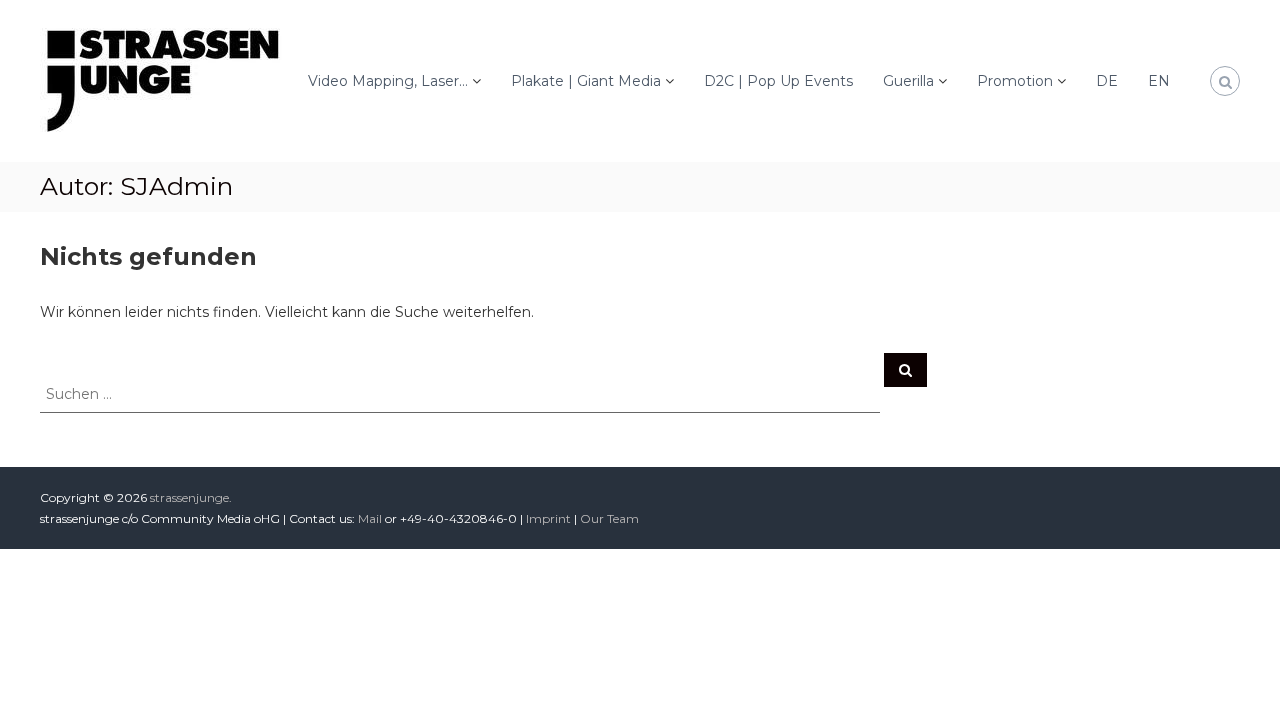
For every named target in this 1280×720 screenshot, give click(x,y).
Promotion (1015, 81)
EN (1159, 81)
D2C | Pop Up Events (778, 81)
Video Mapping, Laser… (388, 81)
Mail (370, 518)
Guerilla (908, 81)
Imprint (548, 518)
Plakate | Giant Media (586, 81)
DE (1107, 81)
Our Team (609, 518)
